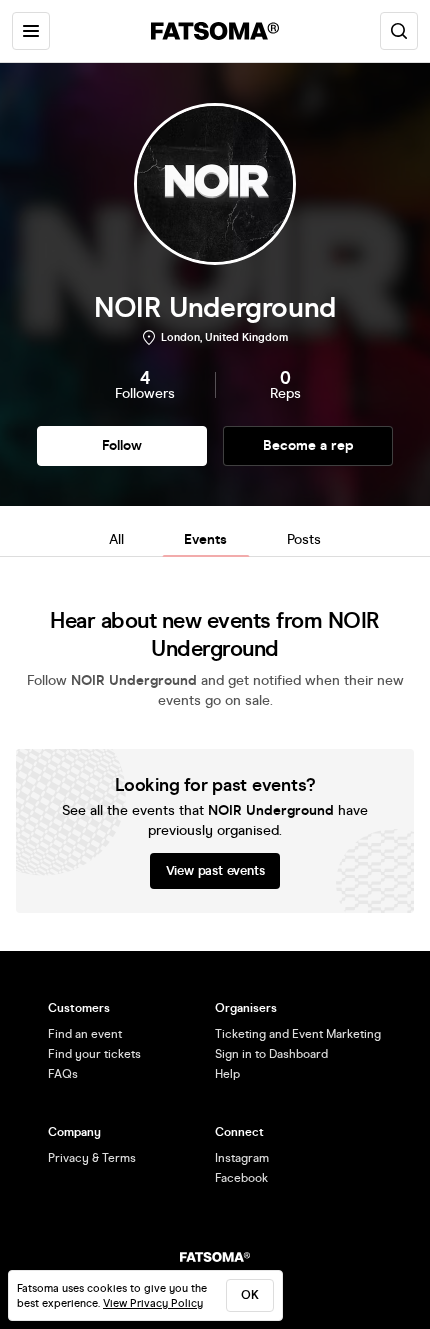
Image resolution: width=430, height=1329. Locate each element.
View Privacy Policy (153, 1303)
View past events (215, 871)
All (116, 539)
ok (250, 1295)
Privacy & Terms (92, 1158)
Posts (304, 539)
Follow (122, 445)
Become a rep (308, 445)
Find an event (85, 1034)
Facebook (241, 1178)
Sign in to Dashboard (271, 1054)
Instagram (242, 1158)
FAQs (63, 1074)
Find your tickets (94, 1054)
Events (205, 539)
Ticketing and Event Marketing (298, 1034)
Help (227, 1074)
